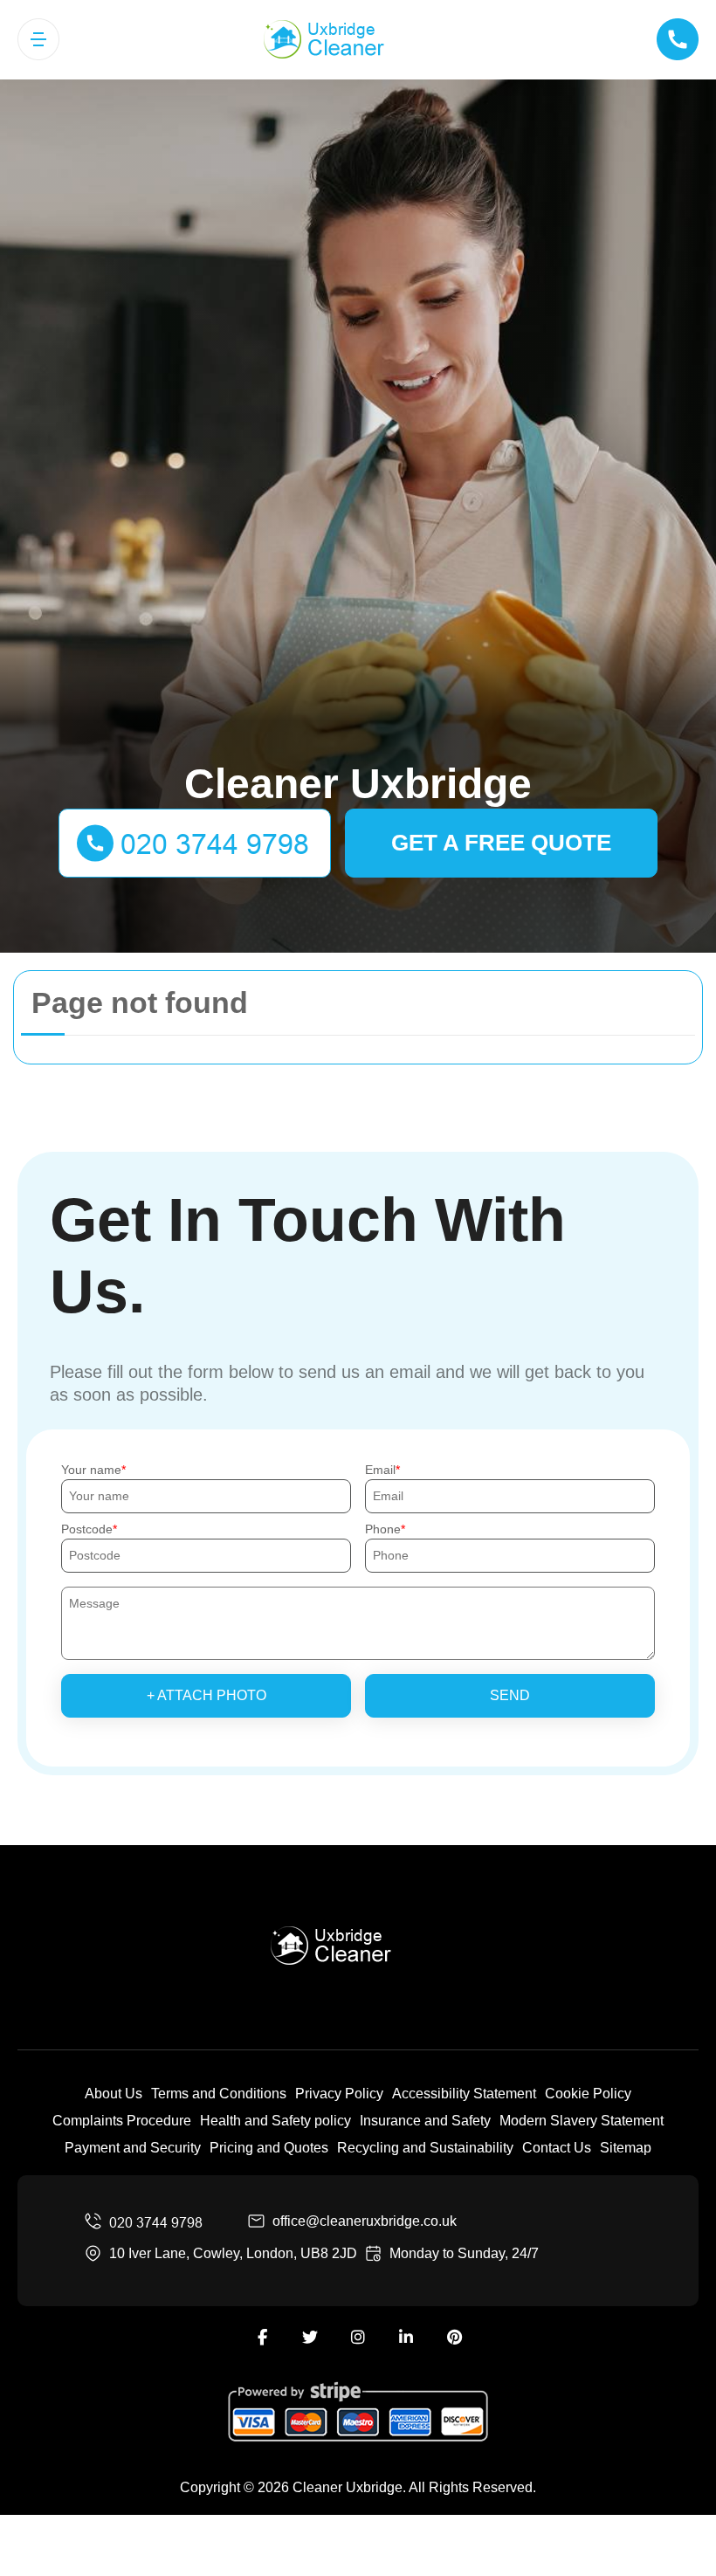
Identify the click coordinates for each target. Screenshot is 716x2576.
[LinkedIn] (406, 2338)
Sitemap (626, 2148)
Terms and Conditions (219, 2094)
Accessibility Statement (464, 2094)
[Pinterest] (454, 2338)
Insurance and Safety (425, 2121)
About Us (114, 2094)
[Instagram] (358, 2338)
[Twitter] (310, 2338)
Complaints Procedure (122, 2121)
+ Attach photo (207, 1695)
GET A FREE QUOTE (501, 843)
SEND (510, 1695)
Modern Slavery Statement (582, 2121)
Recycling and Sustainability (425, 2148)
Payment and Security (133, 2148)
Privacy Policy (339, 2094)
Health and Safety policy (275, 2121)
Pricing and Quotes (269, 2148)
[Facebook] (262, 2338)
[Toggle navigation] (38, 39)
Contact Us (557, 2148)
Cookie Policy (588, 2094)
